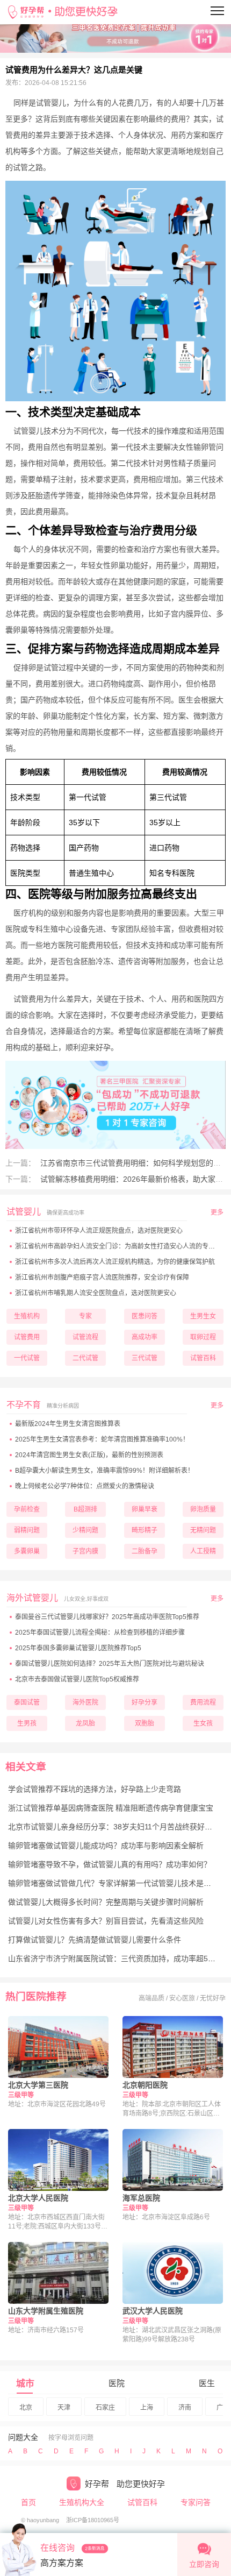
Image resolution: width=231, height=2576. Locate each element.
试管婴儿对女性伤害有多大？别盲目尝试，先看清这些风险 (106, 1921)
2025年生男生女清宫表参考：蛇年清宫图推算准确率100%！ (102, 1439)
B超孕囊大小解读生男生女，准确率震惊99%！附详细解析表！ (104, 1471)
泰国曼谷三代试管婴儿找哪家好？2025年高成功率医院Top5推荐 (107, 1617)
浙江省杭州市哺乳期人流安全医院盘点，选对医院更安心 (96, 1293)
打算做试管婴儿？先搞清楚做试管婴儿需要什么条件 (95, 1940)
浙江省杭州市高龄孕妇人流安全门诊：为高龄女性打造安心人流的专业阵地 (121, 1246)
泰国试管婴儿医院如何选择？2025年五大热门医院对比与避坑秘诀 (110, 1664)
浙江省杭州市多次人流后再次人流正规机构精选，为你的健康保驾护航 (115, 1262)
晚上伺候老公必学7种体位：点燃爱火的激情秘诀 (85, 1486)
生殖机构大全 (82, 2502)
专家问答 (196, 2502)
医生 (207, 2383)
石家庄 (105, 2408)
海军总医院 (141, 2198)
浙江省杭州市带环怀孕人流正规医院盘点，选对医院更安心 (99, 1231)
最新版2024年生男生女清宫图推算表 (68, 1424)
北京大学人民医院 (38, 2198)
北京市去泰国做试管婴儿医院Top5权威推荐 (77, 1679)
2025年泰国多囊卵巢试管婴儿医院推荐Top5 (78, 1648)
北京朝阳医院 (145, 2085)
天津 (64, 2408)
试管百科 (142, 2502)
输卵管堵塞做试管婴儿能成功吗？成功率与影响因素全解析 (106, 1846)
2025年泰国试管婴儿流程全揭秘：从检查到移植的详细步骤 (100, 1633)
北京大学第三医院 (38, 2085)
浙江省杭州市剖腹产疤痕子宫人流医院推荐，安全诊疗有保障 (102, 1278)
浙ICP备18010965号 (93, 2520)
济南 (185, 2408)
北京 (26, 2408)
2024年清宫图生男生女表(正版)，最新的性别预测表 (89, 1455)
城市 (25, 2384)
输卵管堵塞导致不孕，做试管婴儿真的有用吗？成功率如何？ (110, 1864)
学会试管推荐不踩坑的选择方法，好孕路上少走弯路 (95, 1789)
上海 (147, 2408)
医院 (117, 2383)
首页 (28, 2502)
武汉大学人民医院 (153, 2311)
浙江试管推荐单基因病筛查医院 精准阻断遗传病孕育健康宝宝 (111, 1808)
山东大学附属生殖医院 (46, 2311)
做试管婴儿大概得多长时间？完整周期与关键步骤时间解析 (106, 1902)
